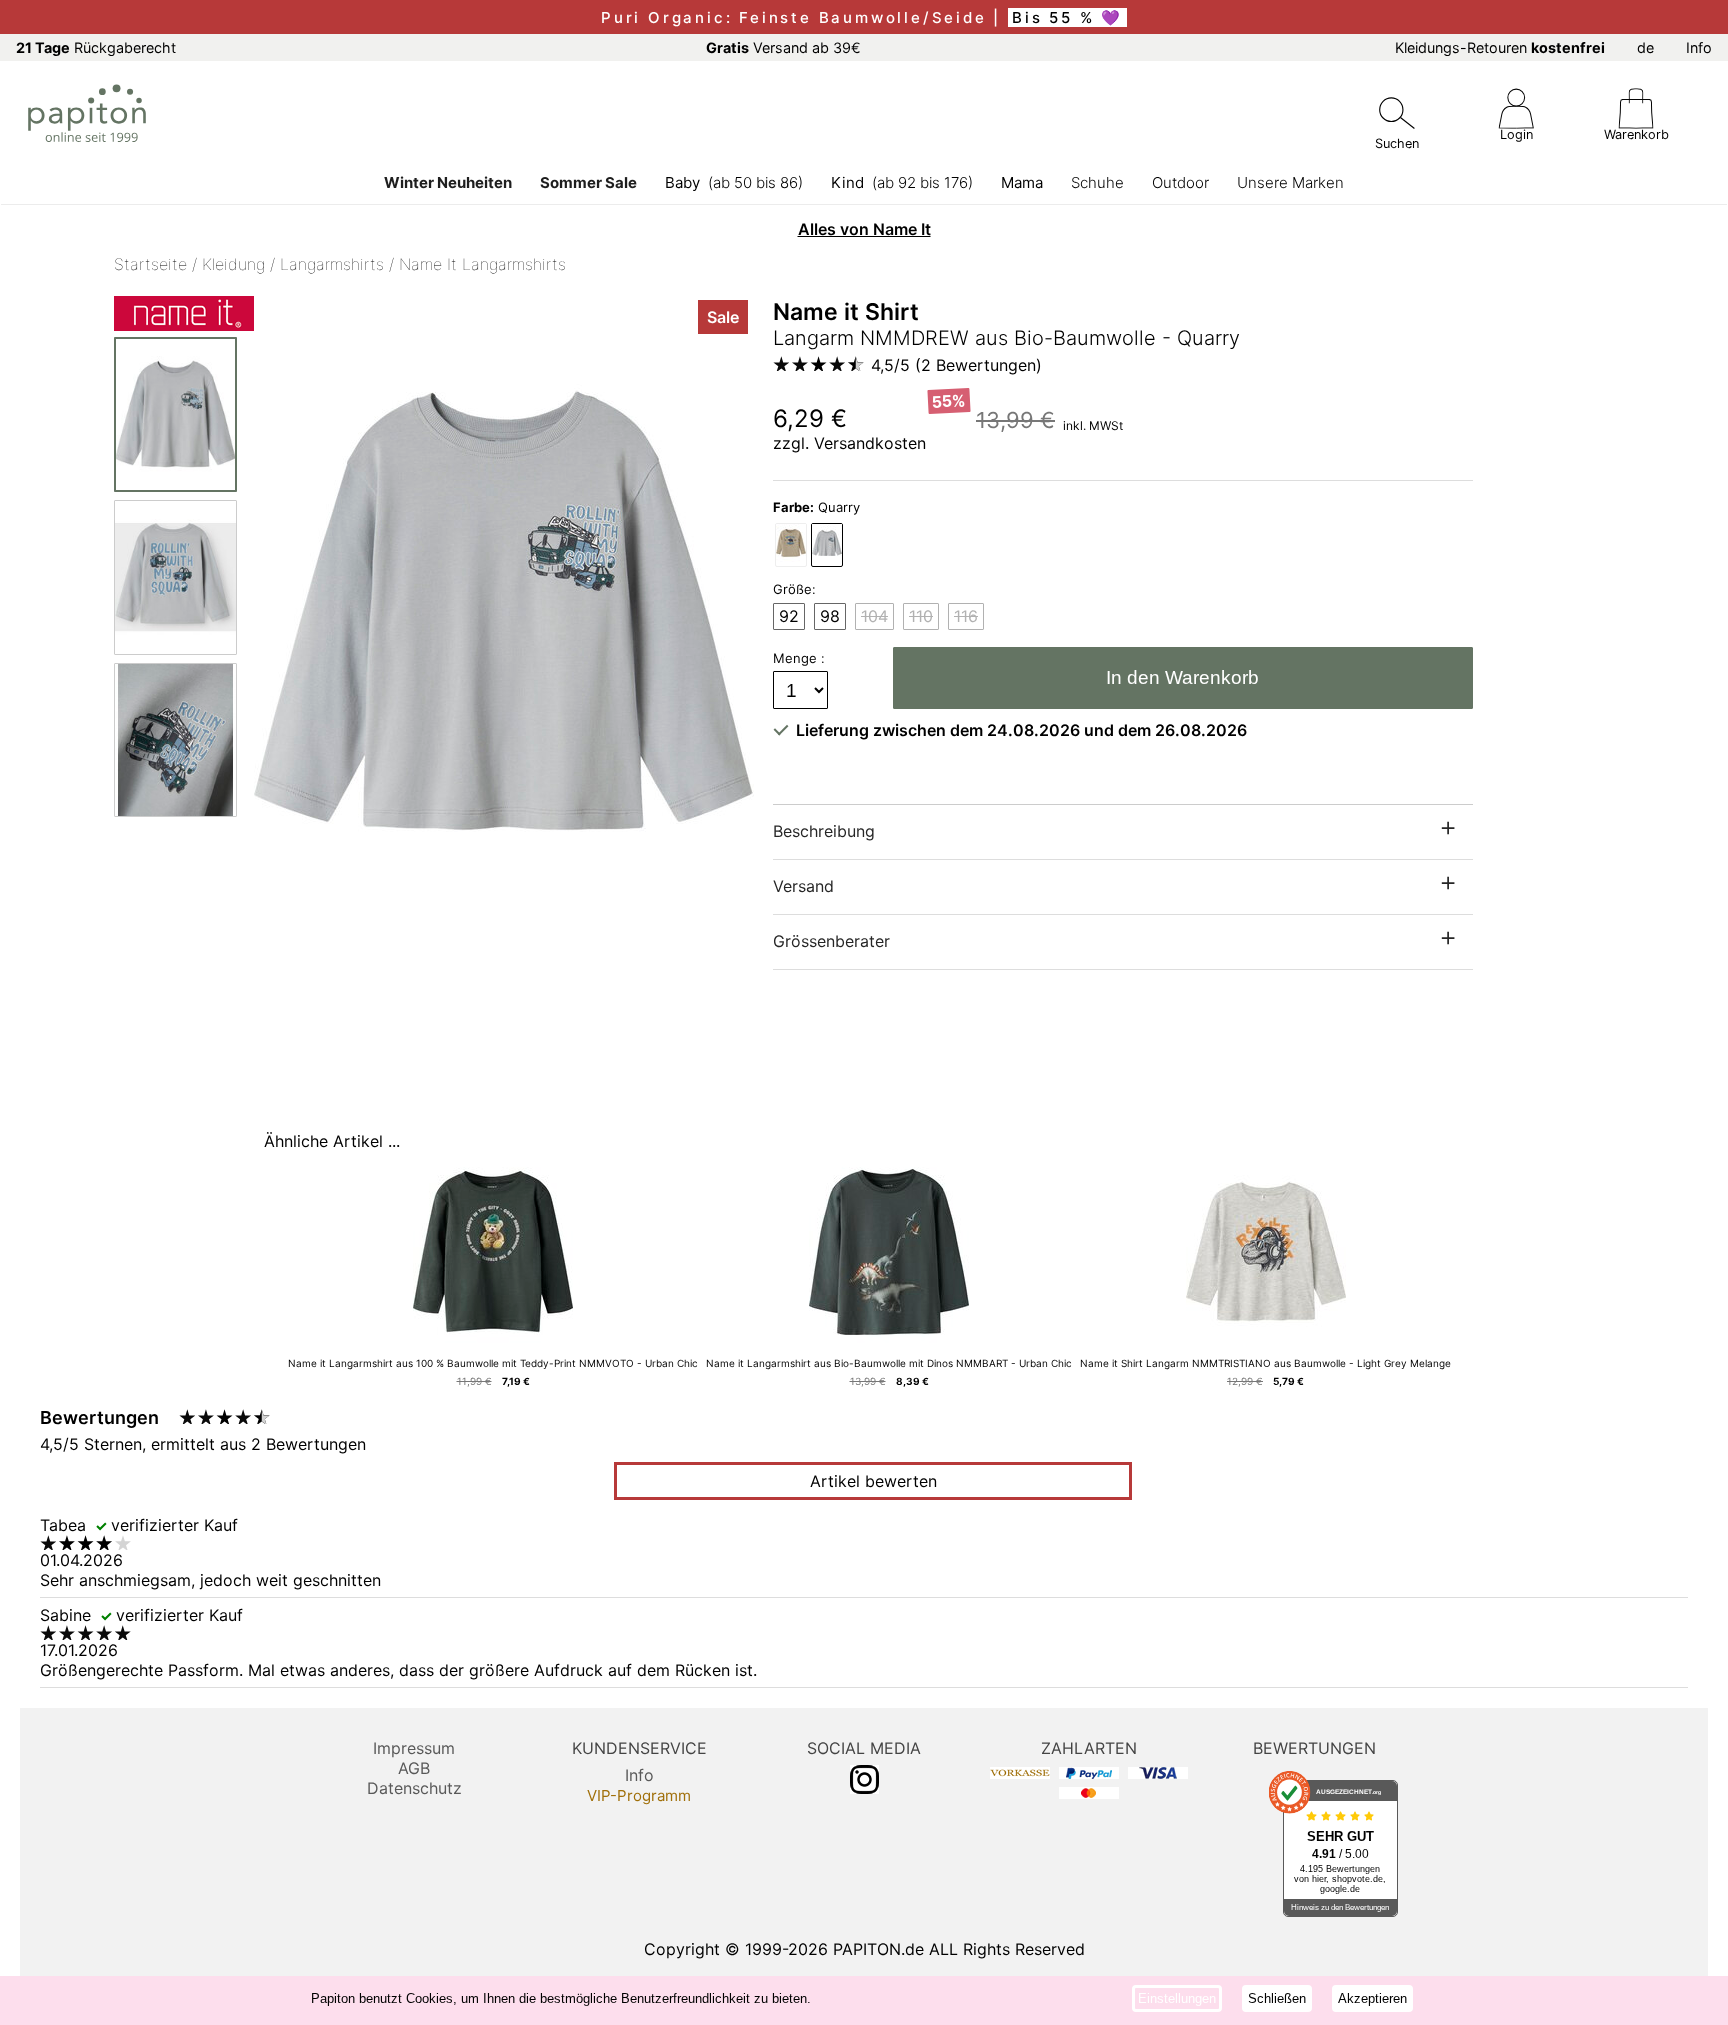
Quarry (816, 507)
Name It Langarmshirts (482, 264)
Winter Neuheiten (448, 182)
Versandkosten (870, 443)
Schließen (1277, 1998)
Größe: (794, 589)
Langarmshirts (332, 264)
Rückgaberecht (96, 47)
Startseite (150, 264)
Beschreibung (824, 831)
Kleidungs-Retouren (1500, 47)
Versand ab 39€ (783, 47)
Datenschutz (414, 1788)
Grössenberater (831, 941)
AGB (414, 1768)
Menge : (801, 658)
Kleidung (233, 264)
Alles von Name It (864, 229)
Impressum (414, 1748)
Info (1699, 47)
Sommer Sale (588, 182)
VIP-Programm (639, 1795)
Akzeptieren (1372, 1998)
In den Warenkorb (1182, 677)
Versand (803, 886)
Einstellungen (1177, 1998)
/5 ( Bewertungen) (956, 365)
